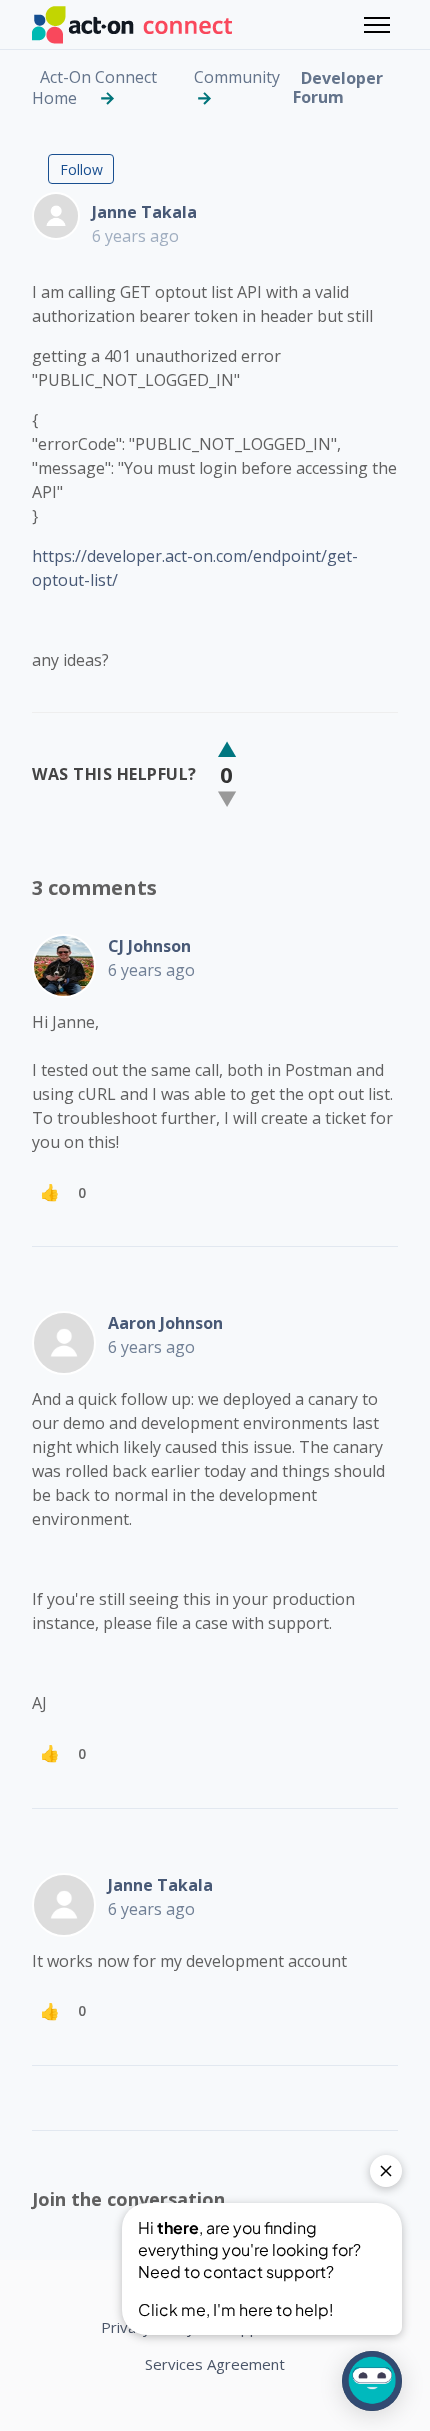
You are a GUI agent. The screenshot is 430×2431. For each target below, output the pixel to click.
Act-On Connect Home (94, 87)
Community (237, 77)
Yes (227, 749)
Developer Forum (338, 87)
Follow (81, 169)
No (227, 798)
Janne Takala (144, 212)
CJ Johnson (149, 946)
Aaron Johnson (165, 1323)
